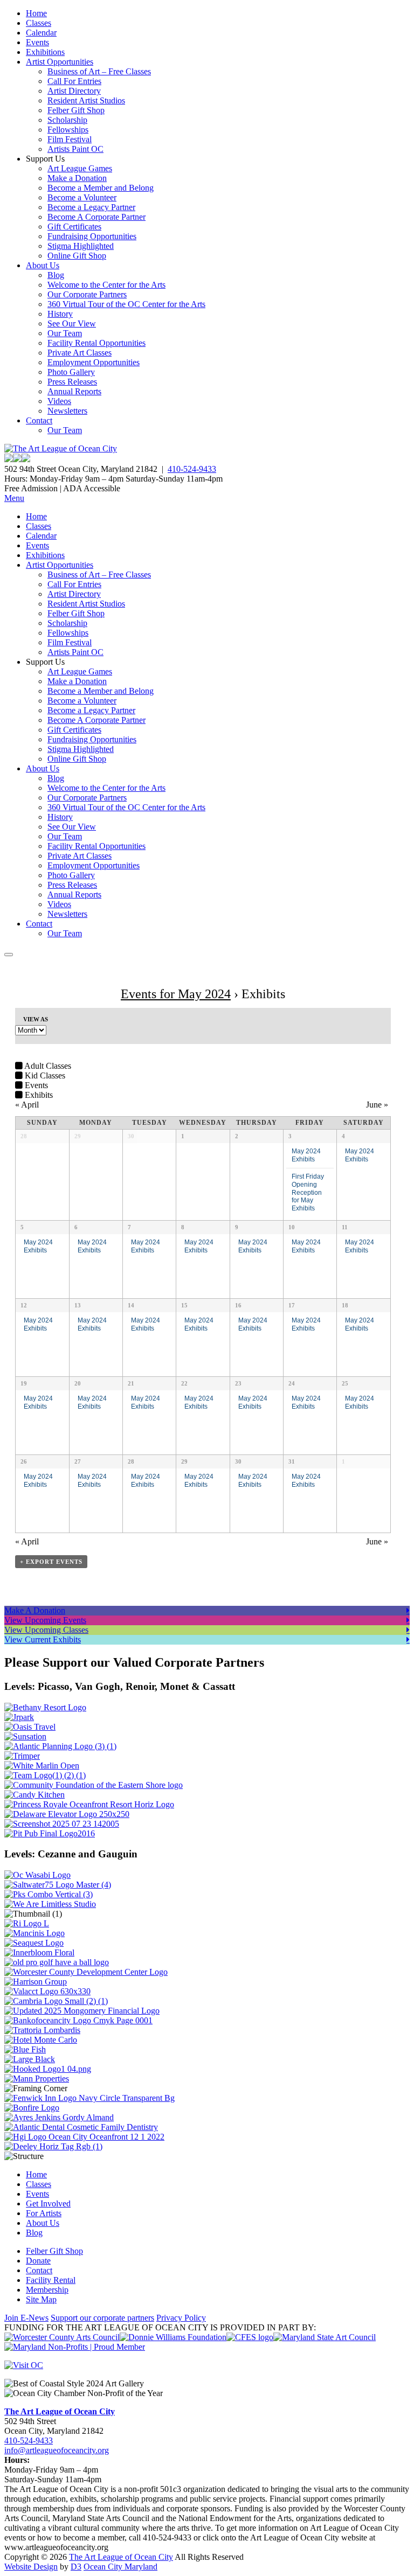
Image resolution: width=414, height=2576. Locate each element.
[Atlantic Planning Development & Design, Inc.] (60, 1746)
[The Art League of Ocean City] (61, 448)
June (377, 1105)
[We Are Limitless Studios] (50, 1904)
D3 (76, 2567)
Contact (39, 420)
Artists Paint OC (75, 149)
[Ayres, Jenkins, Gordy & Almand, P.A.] (59, 2117)
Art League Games (80, 168)
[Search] (9, 955)
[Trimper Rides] (22, 1756)
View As (36, 1019)
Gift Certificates (74, 227)
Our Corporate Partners (87, 294)
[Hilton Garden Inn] (84, 2137)
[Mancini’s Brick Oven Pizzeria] (34, 1933)
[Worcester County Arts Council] (62, 2337)
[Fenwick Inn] (89, 2098)
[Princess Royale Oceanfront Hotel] (89, 1804)
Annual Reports (74, 391)
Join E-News (26, 2318)
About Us (43, 265)
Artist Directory (74, 91)
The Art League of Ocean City (60, 2411)
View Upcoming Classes (46, 1630)
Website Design (31, 2567)
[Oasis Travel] (30, 1727)
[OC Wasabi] (37, 1875)
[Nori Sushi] (62, 1824)
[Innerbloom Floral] (39, 1952)
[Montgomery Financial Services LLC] (82, 2011)
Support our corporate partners (102, 2318)
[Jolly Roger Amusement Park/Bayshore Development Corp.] (19, 1717)
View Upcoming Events (45, 1620)
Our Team (65, 333)
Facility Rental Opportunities (96, 343)
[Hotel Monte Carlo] (41, 2040)
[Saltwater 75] (58, 1885)
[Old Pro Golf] (57, 1962)
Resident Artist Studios (86, 100)
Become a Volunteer (82, 197)
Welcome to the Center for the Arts (106, 285)
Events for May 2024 (176, 994)
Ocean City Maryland (120, 2567)
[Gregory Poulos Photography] (30, 2059)
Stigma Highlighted (81, 246)
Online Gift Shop (77, 256)
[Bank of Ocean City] (78, 2020)
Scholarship (67, 120)
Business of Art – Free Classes (99, 71)
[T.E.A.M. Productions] (45, 1775)
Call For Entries (74, 81)
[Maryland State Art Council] (325, 2337)
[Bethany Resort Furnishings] (45, 1707)
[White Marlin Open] (42, 1766)
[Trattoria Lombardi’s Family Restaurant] (42, 2030)
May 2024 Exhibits (306, 1155)
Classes (39, 23)
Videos (59, 401)
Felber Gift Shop (76, 110)
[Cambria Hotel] (56, 2001)
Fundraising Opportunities (92, 236)
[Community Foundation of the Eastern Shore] (94, 1785)
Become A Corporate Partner (96, 217)
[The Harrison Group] (36, 1982)
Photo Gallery (71, 372)
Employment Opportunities (94, 362)
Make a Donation (77, 178)
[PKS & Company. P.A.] (49, 1894)
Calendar (41, 33)
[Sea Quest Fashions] (34, 1943)
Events (37, 42)
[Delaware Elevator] (67, 1814)
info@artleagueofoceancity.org (57, 2450)
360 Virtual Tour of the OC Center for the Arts (126, 304)
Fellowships (68, 130)
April (27, 1105)
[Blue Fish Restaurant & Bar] (25, 2049)
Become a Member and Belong (101, 188)
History (60, 314)
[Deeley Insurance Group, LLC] (53, 2146)
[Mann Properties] (37, 2079)
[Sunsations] (25, 1736)
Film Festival (70, 139)
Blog (56, 275)
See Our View (72, 323)
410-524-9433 (192, 469)
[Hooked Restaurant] (48, 2069)
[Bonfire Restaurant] (32, 2108)
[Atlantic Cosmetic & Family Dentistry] (81, 2127)
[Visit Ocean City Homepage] (24, 2365)
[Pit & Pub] (50, 1833)
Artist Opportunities (60, 62)
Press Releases (72, 382)
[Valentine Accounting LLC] (47, 1991)
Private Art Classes (80, 353)
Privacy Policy (181, 2318)
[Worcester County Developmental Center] (86, 1972)
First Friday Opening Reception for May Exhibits (308, 1192)
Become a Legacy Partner (91, 207)
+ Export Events (51, 1562)
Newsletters (67, 411)
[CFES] (250, 2337)
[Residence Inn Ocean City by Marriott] (27, 1923)
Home (36, 13)
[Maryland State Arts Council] (173, 2337)
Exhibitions (45, 52)
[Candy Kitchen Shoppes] (34, 1795)
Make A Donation (35, 1610)
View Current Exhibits (43, 1639)
